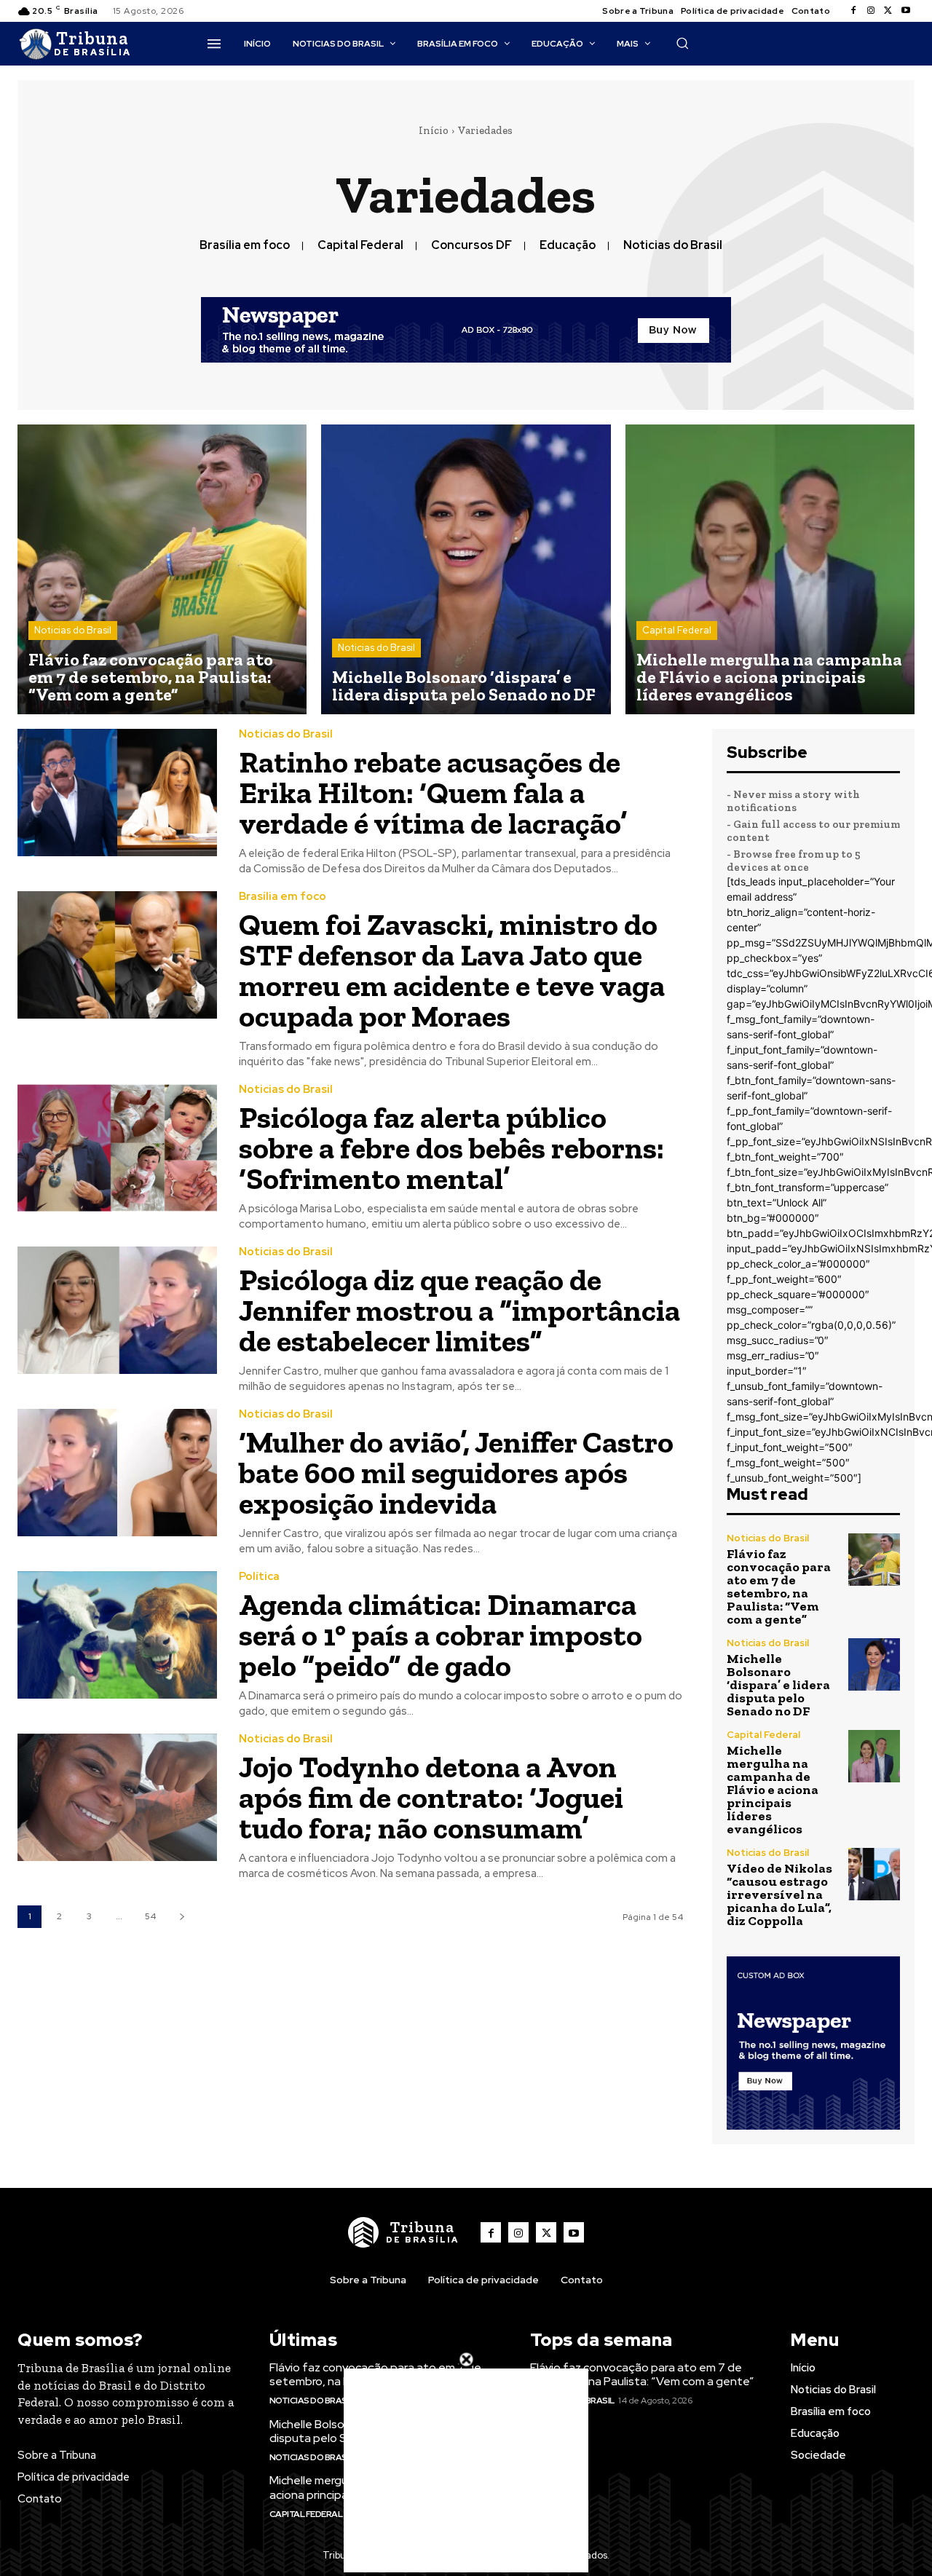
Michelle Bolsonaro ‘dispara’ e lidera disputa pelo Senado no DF (778, 1685)
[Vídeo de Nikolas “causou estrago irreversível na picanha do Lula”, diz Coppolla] (874, 1874)
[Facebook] (853, 11)
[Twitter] (888, 11)
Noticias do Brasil (673, 245)
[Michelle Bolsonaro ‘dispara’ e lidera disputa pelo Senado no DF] (466, 569)
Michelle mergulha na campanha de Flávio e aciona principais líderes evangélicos (773, 1790)
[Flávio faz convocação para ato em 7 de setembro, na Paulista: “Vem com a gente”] (162, 569)
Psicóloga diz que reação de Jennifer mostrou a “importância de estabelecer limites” (459, 1310)
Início (434, 130)
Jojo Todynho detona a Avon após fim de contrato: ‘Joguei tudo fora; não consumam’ (431, 1797)
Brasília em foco (245, 245)
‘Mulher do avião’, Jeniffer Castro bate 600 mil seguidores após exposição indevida (456, 1473)
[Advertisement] (466, 2470)
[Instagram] (871, 11)
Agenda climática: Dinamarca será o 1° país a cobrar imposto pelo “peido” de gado (441, 1635)
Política (259, 1577)
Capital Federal (360, 245)
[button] (682, 43)
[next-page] (182, 1917)
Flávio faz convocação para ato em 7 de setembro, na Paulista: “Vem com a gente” (779, 1587)
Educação (568, 245)
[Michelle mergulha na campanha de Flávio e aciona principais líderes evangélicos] (770, 569)
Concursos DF (471, 245)
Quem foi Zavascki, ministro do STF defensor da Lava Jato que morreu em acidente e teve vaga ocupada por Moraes (452, 970)
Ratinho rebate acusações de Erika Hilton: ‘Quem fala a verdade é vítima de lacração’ (433, 793)
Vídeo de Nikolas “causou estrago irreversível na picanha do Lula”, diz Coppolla (779, 1895)
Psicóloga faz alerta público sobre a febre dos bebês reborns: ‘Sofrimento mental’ (451, 1148)
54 (150, 1916)
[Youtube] (906, 11)
